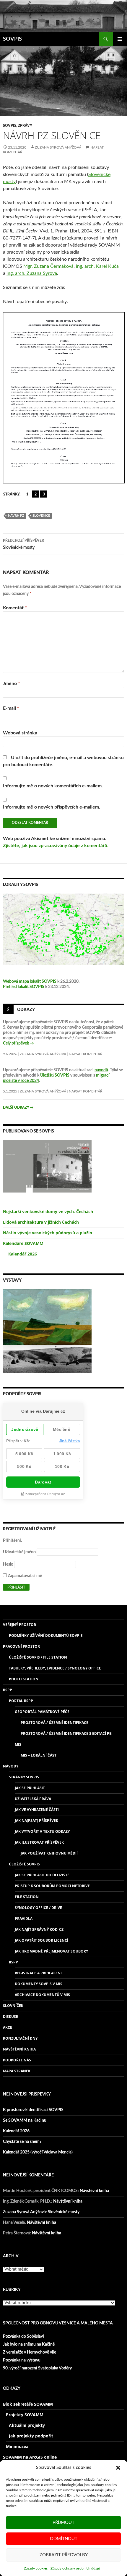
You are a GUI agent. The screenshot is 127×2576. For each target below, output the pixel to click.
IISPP (8, 1690)
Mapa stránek (17, 2071)
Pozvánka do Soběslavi (23, 2336)
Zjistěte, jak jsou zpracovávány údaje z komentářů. (56, 846)
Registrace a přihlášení (38, 1973)
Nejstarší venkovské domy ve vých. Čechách (48, 1211)
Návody (11, 1766)
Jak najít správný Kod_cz (39, 1929)
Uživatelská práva (33, 1799)
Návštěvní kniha (19, 2049)
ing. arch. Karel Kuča (97, 266)
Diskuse (10, 2017)
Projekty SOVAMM (25, 2415)
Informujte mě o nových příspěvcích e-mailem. (52, 807)
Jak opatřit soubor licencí (41, 1940)
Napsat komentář (86, 1054)
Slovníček (13, 2006)
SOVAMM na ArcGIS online (30, 2457)
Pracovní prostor (21, 1646)
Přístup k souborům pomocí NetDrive (52, 1886)
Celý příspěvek (18, 1043)
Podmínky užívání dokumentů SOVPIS (46, 1635)
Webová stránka (20, 733)
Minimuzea (17, 2446)
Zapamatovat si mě (24, 1576)
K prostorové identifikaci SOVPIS (33, 2110)
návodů (101, 1070)
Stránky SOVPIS (24, 1777)
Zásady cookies (36, 2568)
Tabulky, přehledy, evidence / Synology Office (55, 1668)
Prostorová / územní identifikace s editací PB (66, 1733)
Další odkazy (18, 1107)
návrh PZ (16, 516)
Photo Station (24, 1679)
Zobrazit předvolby (64, 2555)
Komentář (15, 608)
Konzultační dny (20, 2038)
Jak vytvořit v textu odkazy (42, 1831)
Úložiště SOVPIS (24, 1864)
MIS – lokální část (39, 1755)
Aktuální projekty (27, 2425)
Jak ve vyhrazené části (37, 1810)
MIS (18, 1744)
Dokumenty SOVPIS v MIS (39, 1984)
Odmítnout (64, 2539)
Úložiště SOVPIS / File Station (38, 1657)
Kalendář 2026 (23, 1254)
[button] (118, 2468)
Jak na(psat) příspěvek (36, 1821)
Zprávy (25, 126)
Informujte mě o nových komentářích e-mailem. (53, 786)
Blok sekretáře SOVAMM (28, 2404)
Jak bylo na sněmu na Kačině (29, 2344)
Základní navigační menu (120, 39)
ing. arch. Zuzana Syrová (32, 273)
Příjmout (63, 2523)
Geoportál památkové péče (42, 1712)
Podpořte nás (17, 2060)
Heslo (8, 1564)
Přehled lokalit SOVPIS (24, 987)
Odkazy (26, 1010)
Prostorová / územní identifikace (54, 1723)
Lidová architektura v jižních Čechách (41, 1222)
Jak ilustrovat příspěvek (39, 1842)
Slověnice (41, 516)
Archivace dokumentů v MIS (42, 1995)
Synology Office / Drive (38, 1908)
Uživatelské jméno (19, 1552)
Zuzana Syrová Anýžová (58, 147)
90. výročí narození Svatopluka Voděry (37, 2368)
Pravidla (24, 1919)
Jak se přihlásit (30, 1788)
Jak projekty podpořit (31, 2436)
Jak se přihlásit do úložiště (42, 1875)
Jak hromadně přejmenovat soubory (51, 1951)
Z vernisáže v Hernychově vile (30, 2352)
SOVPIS (12, 39)
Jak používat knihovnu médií (49, 1853)
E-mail (11, 708)
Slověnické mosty (23, 544)
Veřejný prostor (19, 1625)
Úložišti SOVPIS (55, 1075)
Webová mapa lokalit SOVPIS (30, 982)
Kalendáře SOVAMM (23, 1243)
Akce (8, 2027)
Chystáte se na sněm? (22, 2142)
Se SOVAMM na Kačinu (25, 2121)
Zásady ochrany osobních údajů (75, 2568)
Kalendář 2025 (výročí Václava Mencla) (38, 2152)
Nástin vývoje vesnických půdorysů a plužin (48, 1233)
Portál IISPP (21, 1701)
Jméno (12, 684)
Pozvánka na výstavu (22, 2360)
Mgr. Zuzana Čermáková (48, 266)
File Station (27, 1897)
